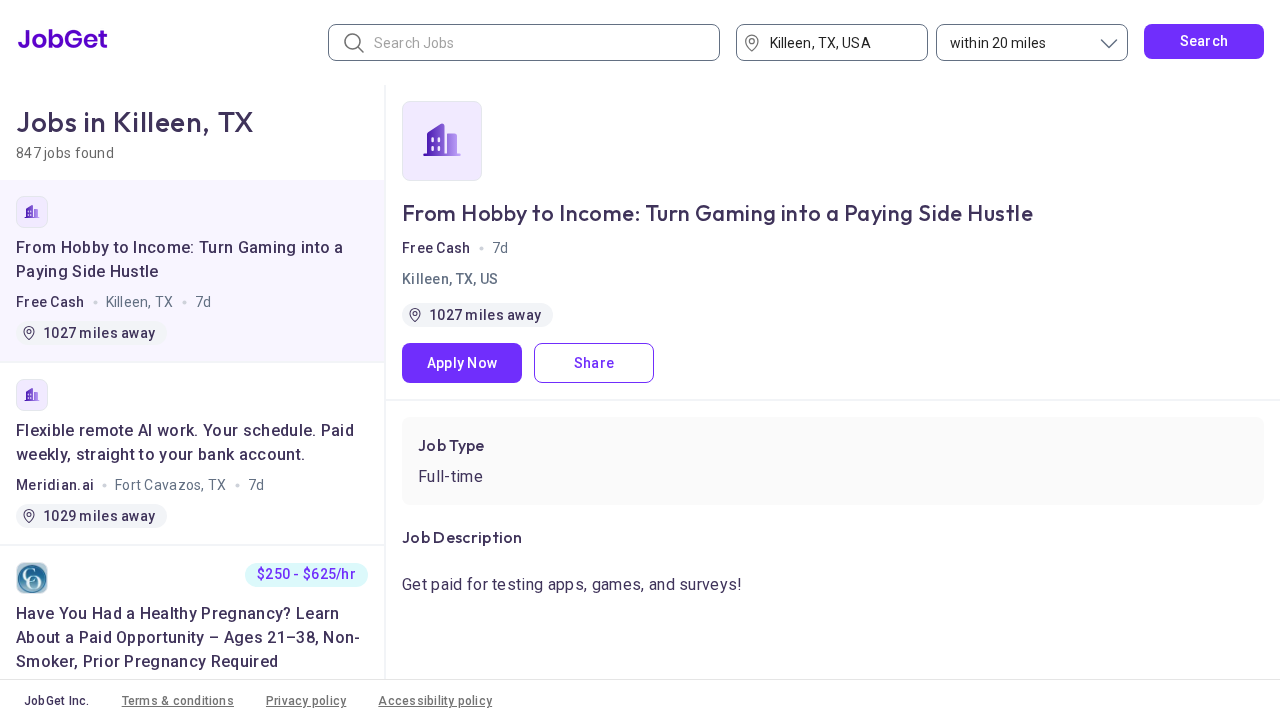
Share (594, 363)
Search (1204, 41)
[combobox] (839, 42)
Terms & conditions (178, 701)
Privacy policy (306, 701)
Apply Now (462, 363)
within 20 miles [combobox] (998, 43)
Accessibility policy (435, 701)
